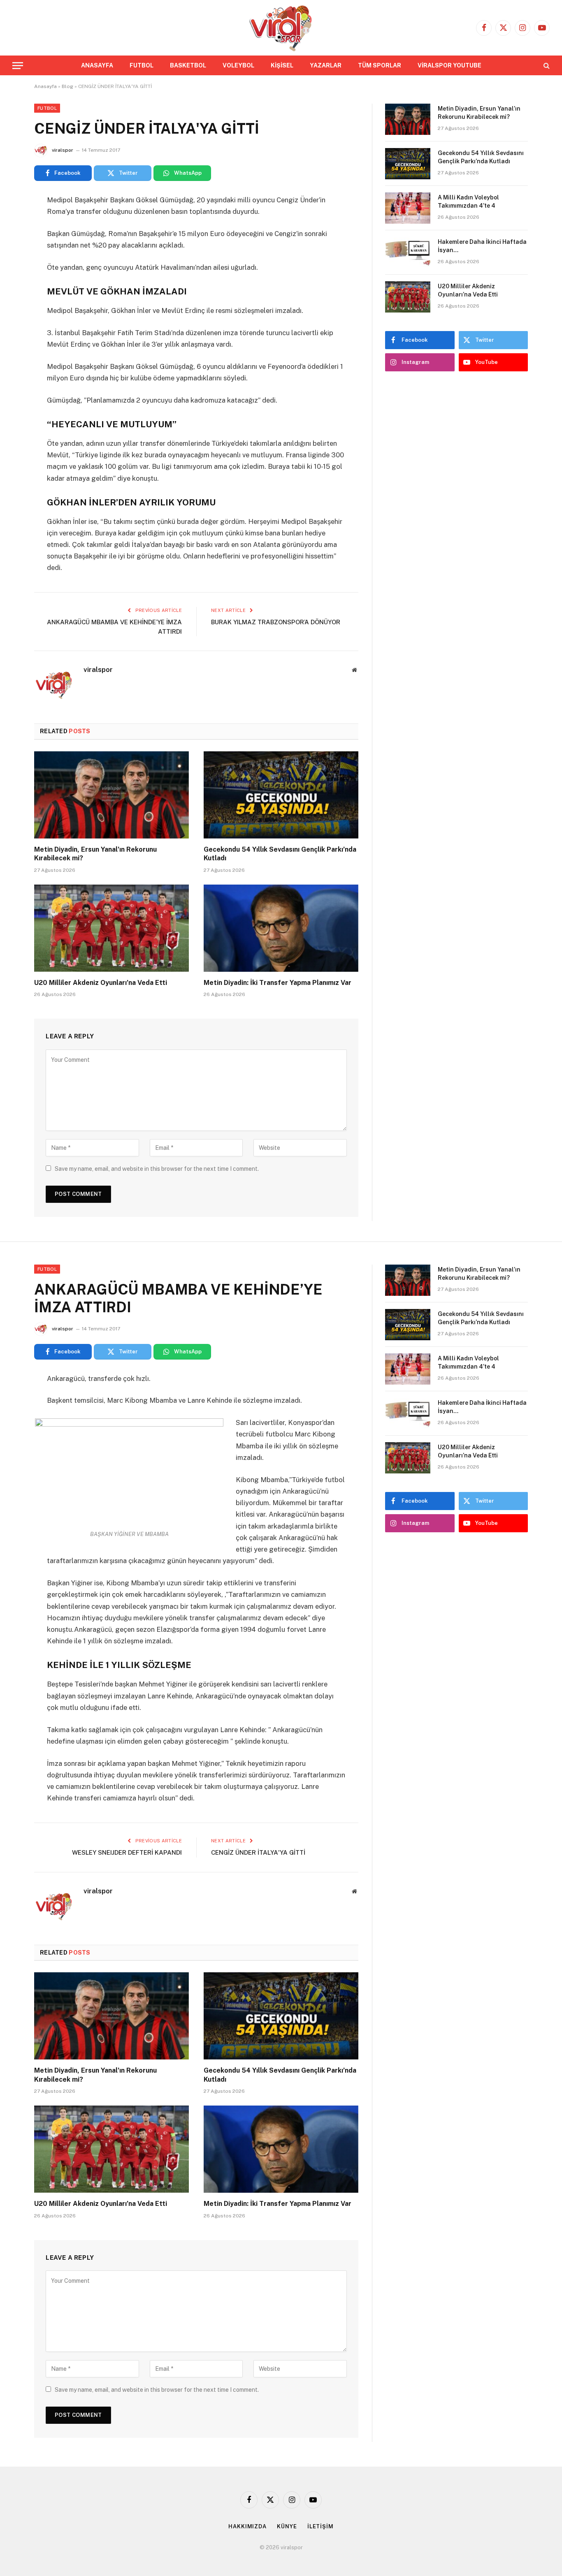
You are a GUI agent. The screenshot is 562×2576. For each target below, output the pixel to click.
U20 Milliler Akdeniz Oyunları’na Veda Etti (101, 983)
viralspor (63, 150)
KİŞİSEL (282, 65)
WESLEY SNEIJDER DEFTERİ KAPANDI (127, 1852)
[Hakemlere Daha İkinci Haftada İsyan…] (408, 253)
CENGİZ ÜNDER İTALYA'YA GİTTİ (258, 1852)
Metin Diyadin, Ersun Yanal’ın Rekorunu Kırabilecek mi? (95, 854)
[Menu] (18, 66)
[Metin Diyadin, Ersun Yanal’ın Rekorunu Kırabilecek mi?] (111, 795)
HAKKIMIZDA (247, 2526)
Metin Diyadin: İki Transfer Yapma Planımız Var (278, 983)
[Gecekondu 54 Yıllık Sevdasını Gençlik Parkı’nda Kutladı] (281, 795)
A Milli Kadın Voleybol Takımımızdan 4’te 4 (468, 202)
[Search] (546, 66)
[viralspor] (281, 28)
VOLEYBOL (238, 65)
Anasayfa (45, 86)
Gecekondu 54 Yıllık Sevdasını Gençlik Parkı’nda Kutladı (280, 854)
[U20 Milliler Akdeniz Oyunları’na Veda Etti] (111, 928)
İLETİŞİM (320, 2526)
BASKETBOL (188, 65)
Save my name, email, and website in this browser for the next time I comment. (157, 1169)
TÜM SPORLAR (380, 65)
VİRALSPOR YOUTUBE (449, 65)
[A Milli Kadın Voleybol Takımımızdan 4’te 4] (408, 208)
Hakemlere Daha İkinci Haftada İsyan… (482, 246)
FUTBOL (142, 65)
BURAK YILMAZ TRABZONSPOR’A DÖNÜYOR (276, 622)
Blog (67, 86)
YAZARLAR (326, 65)
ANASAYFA (97, 65)
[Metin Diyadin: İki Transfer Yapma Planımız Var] (281, 928)
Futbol (47, 108)
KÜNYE (287, 2526)
